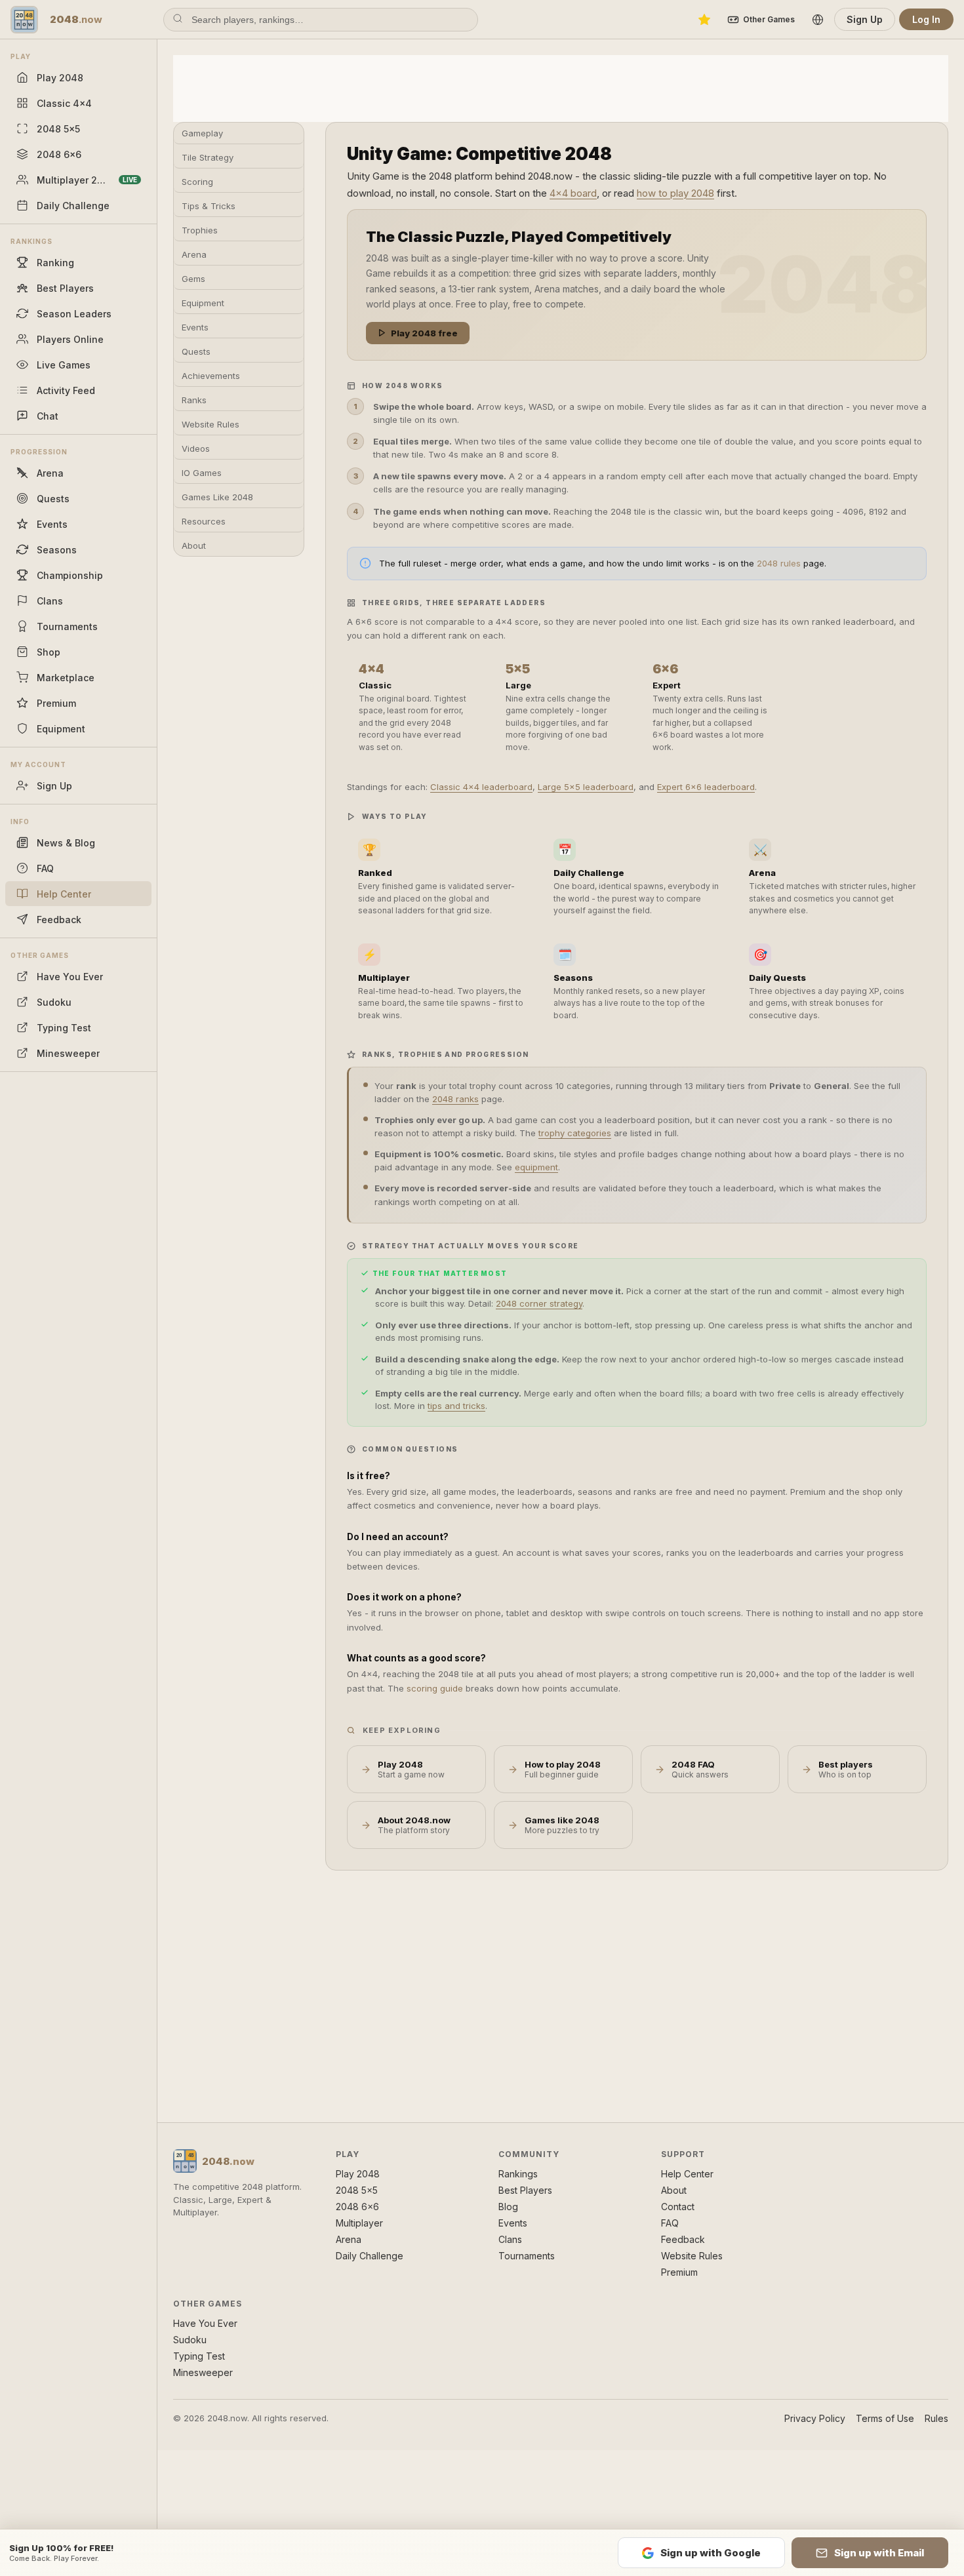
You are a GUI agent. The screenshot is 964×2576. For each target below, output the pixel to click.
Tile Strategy (208, 157)
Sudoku (190, 2340)
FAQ (670, 2223)
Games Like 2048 (217, 497)
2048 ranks (455, 1099)
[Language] (818, 20)
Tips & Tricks (209, 206)
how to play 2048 (675, 193)
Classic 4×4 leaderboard (481, 787)
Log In (926, 19)
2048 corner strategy (539, 1303)
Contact (678, 2207)
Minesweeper (203, 2372)
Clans (510, 2239)
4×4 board (573, 193)
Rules (936, 2418)
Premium (679, 2272)
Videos (196, 448)
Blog (508, 2207)
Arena (194, 254)
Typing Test (199, 2356)
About (194, 545)
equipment (536, 1167)
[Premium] (704, 20)
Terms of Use (885, 2418)
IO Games (202, 473)
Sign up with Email (879, 2553)
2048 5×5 (357, 2190)
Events (195, 327)
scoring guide (435, 1688)
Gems (193, 279)
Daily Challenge (370, 2256)
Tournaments (527, 2256)
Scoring (197, 182)
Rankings (518, 2174)
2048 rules (779, 563)
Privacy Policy (815, 2418)
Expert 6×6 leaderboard (706, 787)
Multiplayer (359, 2223)
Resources (204, 521)
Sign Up (865, 19)
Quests (196, 351)
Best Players (525, 2190)
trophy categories (575, 1133)
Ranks (194, 400)
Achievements (211, 376)
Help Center (687, 2174)
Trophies (200, 230)
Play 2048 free (424, 333)
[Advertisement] (561, 87)
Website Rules (211, 424)
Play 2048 (358, 2174)
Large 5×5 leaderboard (586, 787)
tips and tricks (456, 1406)
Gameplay (202, 133)
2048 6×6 (357, 2207)
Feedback (683, 2239)
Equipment (203, 303)
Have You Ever (205, 2323)
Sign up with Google (711, 2553)
